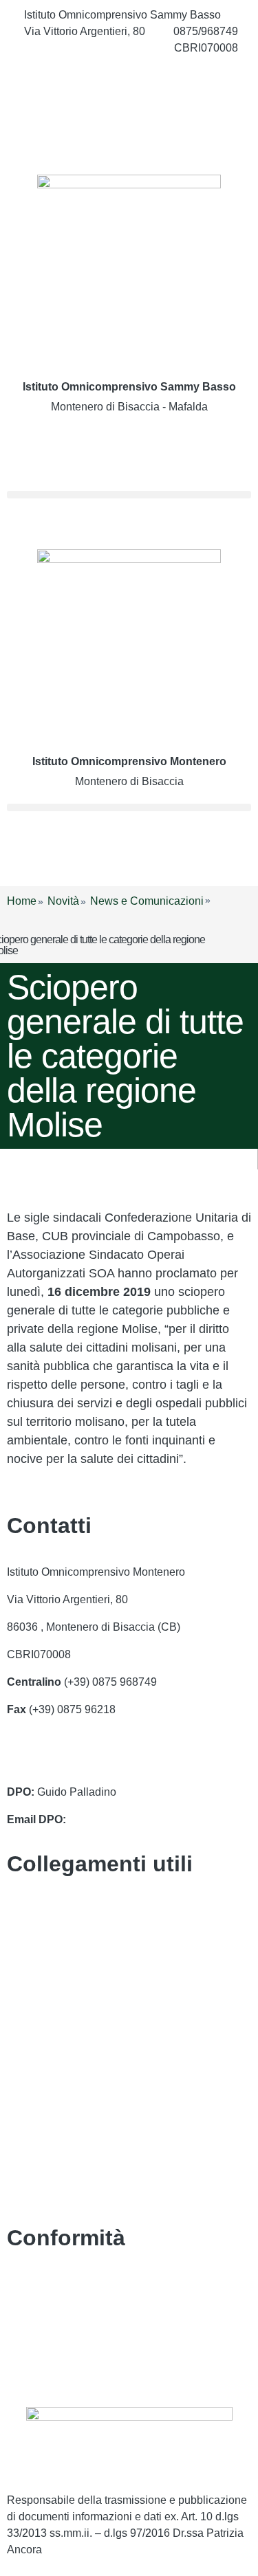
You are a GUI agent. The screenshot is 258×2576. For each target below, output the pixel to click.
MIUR (21, 1965)
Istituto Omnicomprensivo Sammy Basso (129, 387)
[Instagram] (129, 109)
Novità (63, 901)
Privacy (25, 2284)
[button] (129, 495)
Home (22, 901)
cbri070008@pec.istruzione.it (78, 1764)
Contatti (26, 1910)
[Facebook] (129, 78)
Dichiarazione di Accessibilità (79, 2312)
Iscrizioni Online (46, 1993)
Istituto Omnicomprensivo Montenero (129, 761)
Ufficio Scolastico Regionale (76, 2020)
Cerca (40, 453)
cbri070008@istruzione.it (85, 48)
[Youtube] (129, 139)
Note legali (33, 2339)
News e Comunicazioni (147, 901)
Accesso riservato (50, 2367)
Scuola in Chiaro (48, 2048)
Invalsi (23, 2075)
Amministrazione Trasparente (78, 1938)
